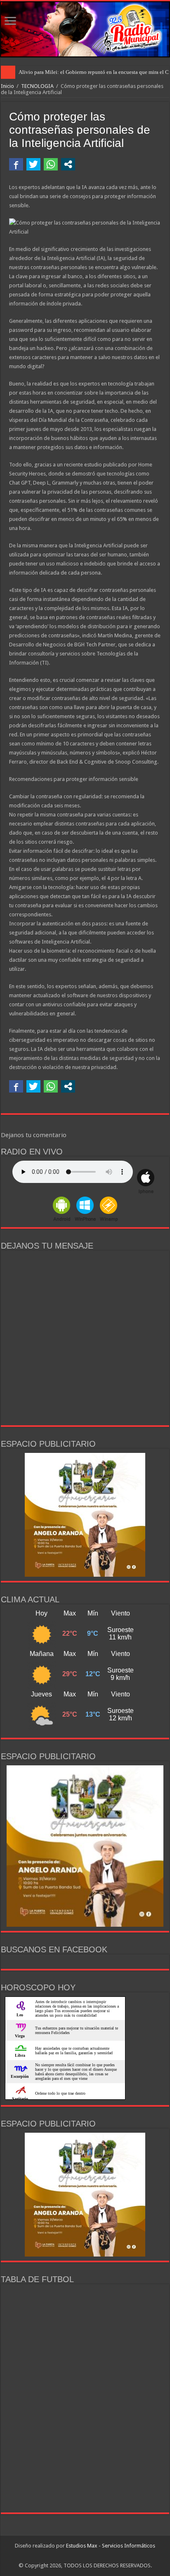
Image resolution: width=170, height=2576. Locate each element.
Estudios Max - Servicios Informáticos (111, 2546)
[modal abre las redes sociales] (68, 164)
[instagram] (89, 2556)
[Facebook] (81, 2556)
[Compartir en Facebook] (16, 164)
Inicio (7, 86)
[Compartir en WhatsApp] (51, 164)
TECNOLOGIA (37, 86)
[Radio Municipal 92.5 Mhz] (85, 29)
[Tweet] (33, 164)
